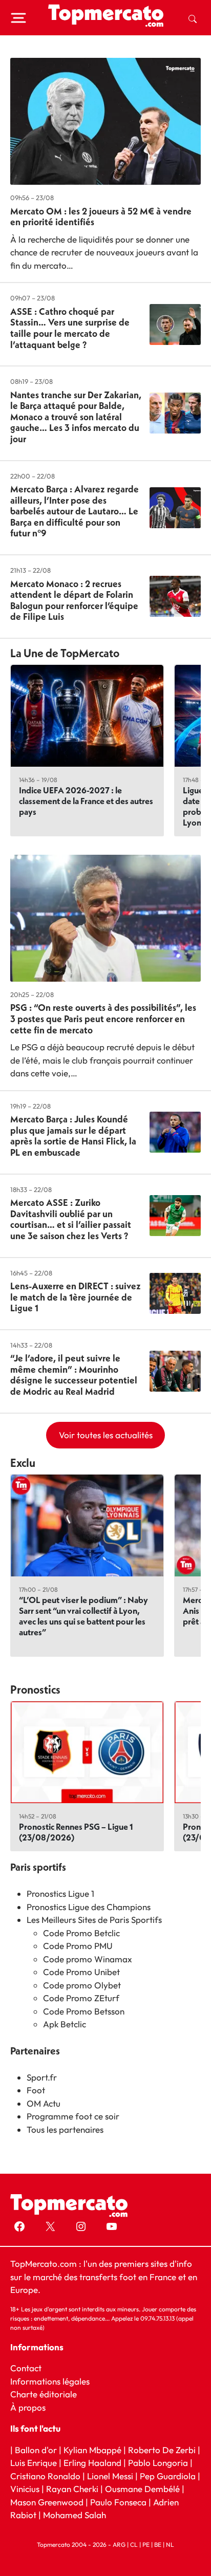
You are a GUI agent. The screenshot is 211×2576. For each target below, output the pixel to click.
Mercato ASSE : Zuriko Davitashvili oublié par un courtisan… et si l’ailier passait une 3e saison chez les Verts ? (71, 1219)
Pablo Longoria (158, 2463)
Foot (36, 2090)
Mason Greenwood (48, 2502)
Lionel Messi (110, 2476)
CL (134, 2545)
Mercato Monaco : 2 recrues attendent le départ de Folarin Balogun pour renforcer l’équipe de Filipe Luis (74, 600)
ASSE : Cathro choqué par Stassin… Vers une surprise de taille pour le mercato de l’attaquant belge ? (70, 328)
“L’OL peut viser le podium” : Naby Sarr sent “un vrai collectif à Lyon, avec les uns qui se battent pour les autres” (83, 1616)
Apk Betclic (65, 2024)
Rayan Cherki (72, 2489)
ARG (119, 2545)
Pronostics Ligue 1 (60, 1893)
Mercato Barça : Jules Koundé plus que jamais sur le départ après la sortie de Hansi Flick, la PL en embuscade (73, 1136)
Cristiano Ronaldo (45, 2476)
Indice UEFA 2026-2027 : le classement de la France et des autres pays (86, 801)
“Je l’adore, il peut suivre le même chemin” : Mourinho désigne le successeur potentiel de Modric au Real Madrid (74, 1375)
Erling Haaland (92, 2463)
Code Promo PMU (78, 1946)
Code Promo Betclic (81, 1933)
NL (170, 2545)
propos (31, 2407)
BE (158, 2545)
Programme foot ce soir (73, 2116)
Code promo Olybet (82, 1985)
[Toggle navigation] (18, 18)
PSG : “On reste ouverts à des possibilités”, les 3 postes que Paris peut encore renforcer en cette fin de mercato (103, 1019)
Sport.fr (42, 2077)
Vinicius (25, 2489)
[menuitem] (193, 18)
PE (146, 2545)
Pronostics (35, 1690)
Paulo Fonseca (118, 2502)
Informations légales (50, 2381)
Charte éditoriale (44, 2394)
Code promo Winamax (88, 1959)
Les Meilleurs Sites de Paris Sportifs (94, 1920)
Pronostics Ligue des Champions (89, 1907)
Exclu (23, 1463)
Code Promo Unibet (81, 1972)
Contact (26, 2368)
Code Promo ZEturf (81, 1998)
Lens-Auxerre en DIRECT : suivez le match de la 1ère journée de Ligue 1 (76, 1297)
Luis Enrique (34, 2463)
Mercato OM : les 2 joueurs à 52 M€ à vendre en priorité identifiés (101, 217)
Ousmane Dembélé (142, 2489)
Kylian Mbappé (92, 2450)
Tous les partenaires (65, 2129)
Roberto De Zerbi (162, 2450)
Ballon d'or (36, 2450)
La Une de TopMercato (65, 653)
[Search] (193, 18)
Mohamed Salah (75, 2515)
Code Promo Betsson (84, 2011)
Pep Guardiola (168, 2476)
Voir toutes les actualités (106, 1435)
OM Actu (44, 2103)
